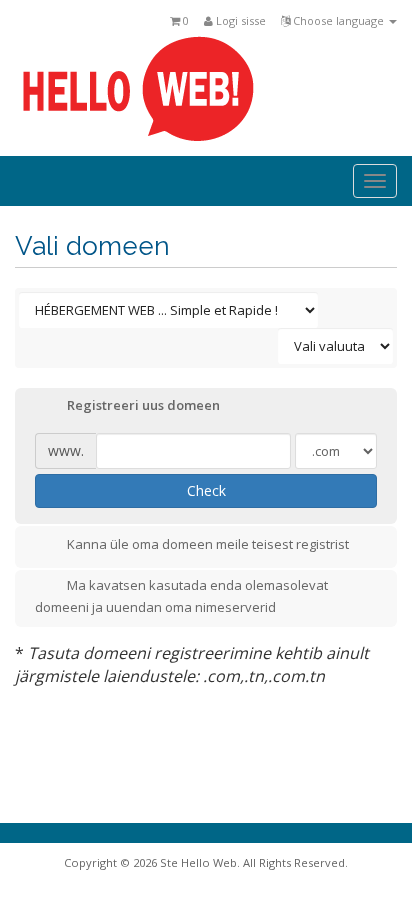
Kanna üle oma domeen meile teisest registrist (208, 544)
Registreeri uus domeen (143, 406)
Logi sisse (239, 20)
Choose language (338, 20)
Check (206, 490)
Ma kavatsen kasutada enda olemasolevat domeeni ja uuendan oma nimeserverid (181, 596)
